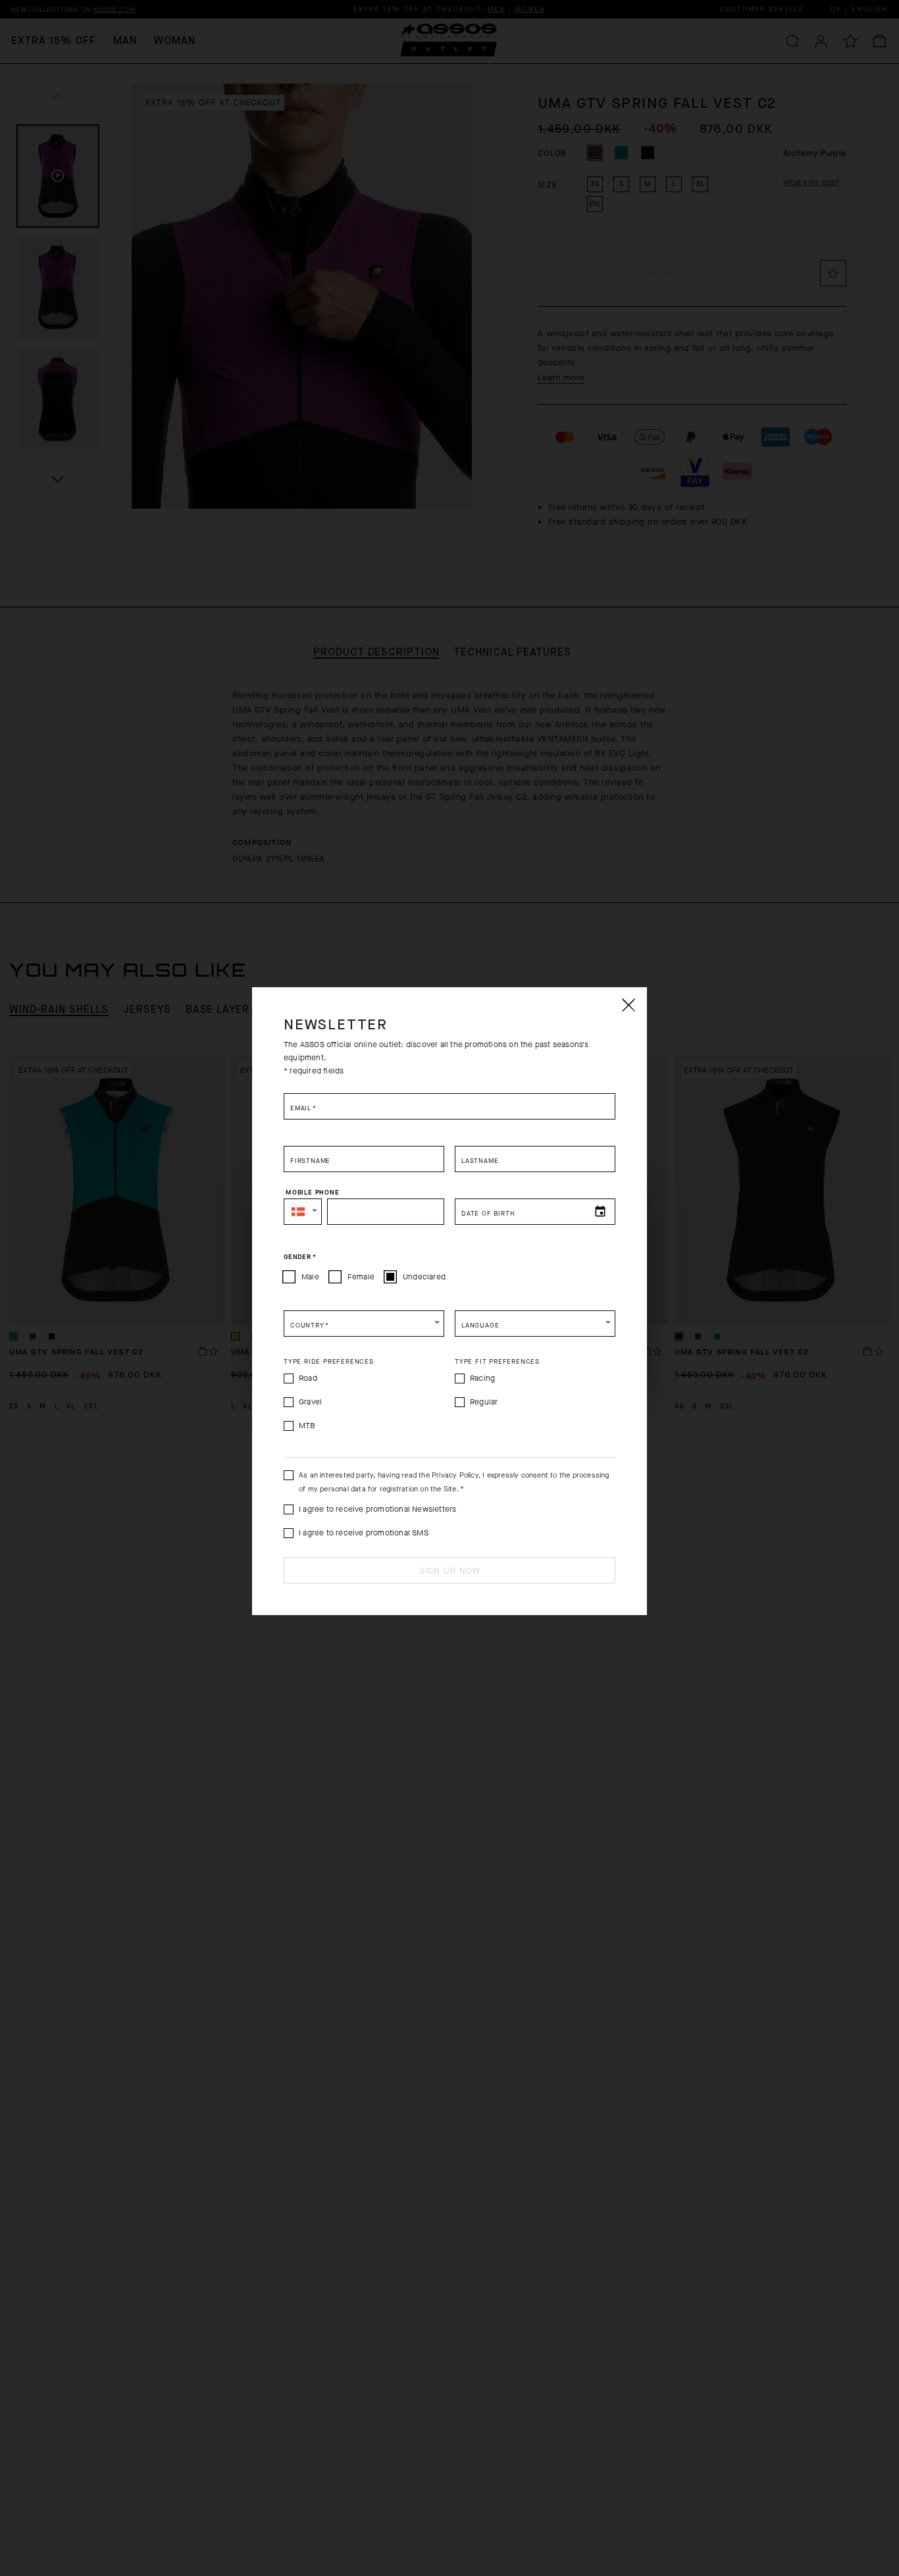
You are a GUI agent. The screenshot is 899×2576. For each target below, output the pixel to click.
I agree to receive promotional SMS (364, 1533)
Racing (482, 1378)
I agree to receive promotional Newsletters (377, 1509)
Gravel (310, 1402)
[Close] (628, 1005)
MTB (307, 1426)
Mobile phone (313, 1193)
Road (308, 1378)
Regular (484, 1402)
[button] (303, 1212)
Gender (300, 1257)
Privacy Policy (455, 1475)
